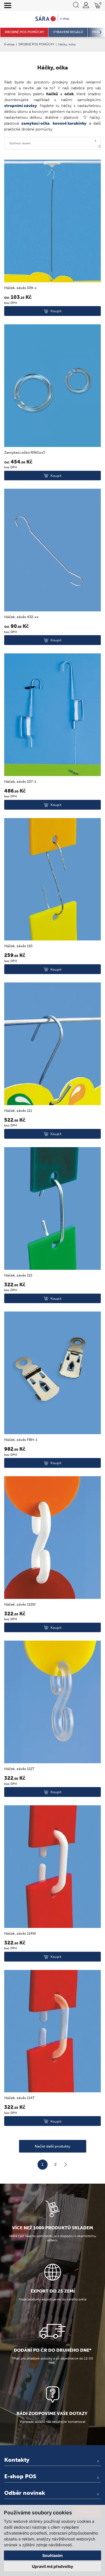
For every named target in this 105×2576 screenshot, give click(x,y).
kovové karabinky (70, 123)
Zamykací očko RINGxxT (25, 452)
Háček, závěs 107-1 (20, 782)
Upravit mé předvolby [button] (53, 2566)
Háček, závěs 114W (20, 1933)
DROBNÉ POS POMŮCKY (36, 44)
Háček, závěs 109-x (20, 288)
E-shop (9, 44)
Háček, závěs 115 (18, 1275)
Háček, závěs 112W (20, 1604)
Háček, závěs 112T (19, 1769)
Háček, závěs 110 (18, 946)
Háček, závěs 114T (19, 2098)
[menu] (8, 6)
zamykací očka (35, 123)
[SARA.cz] (53, 19)
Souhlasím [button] (53, 2555)
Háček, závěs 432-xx (21, 617)
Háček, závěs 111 (18, 1111)
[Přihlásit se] (86, 5)
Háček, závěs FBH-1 (21, 1440)
